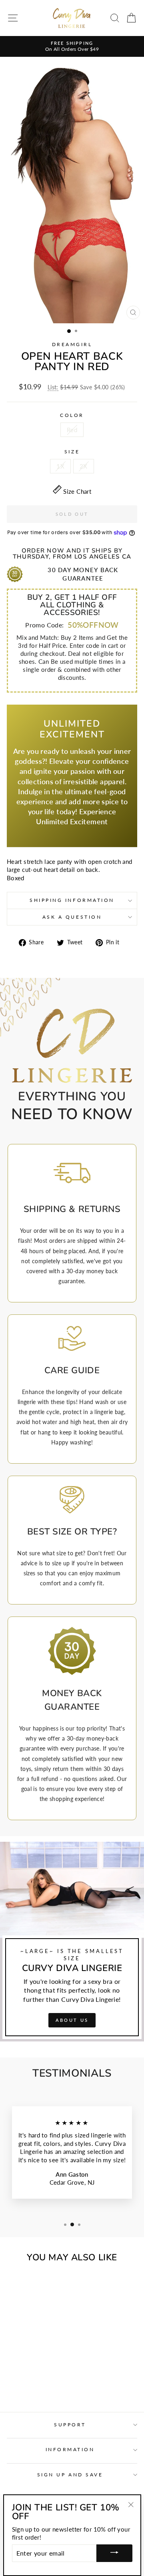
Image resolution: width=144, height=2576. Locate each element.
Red (72, 430)
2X (84, 466)
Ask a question (72, 917)
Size (72, 452)
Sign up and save (70, 2475)
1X (60, 466)
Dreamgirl (72, 344)
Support (70, 2425)
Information (70, 2449)
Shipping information (72, 900)
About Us (72, 2020)
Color (72, 415)
